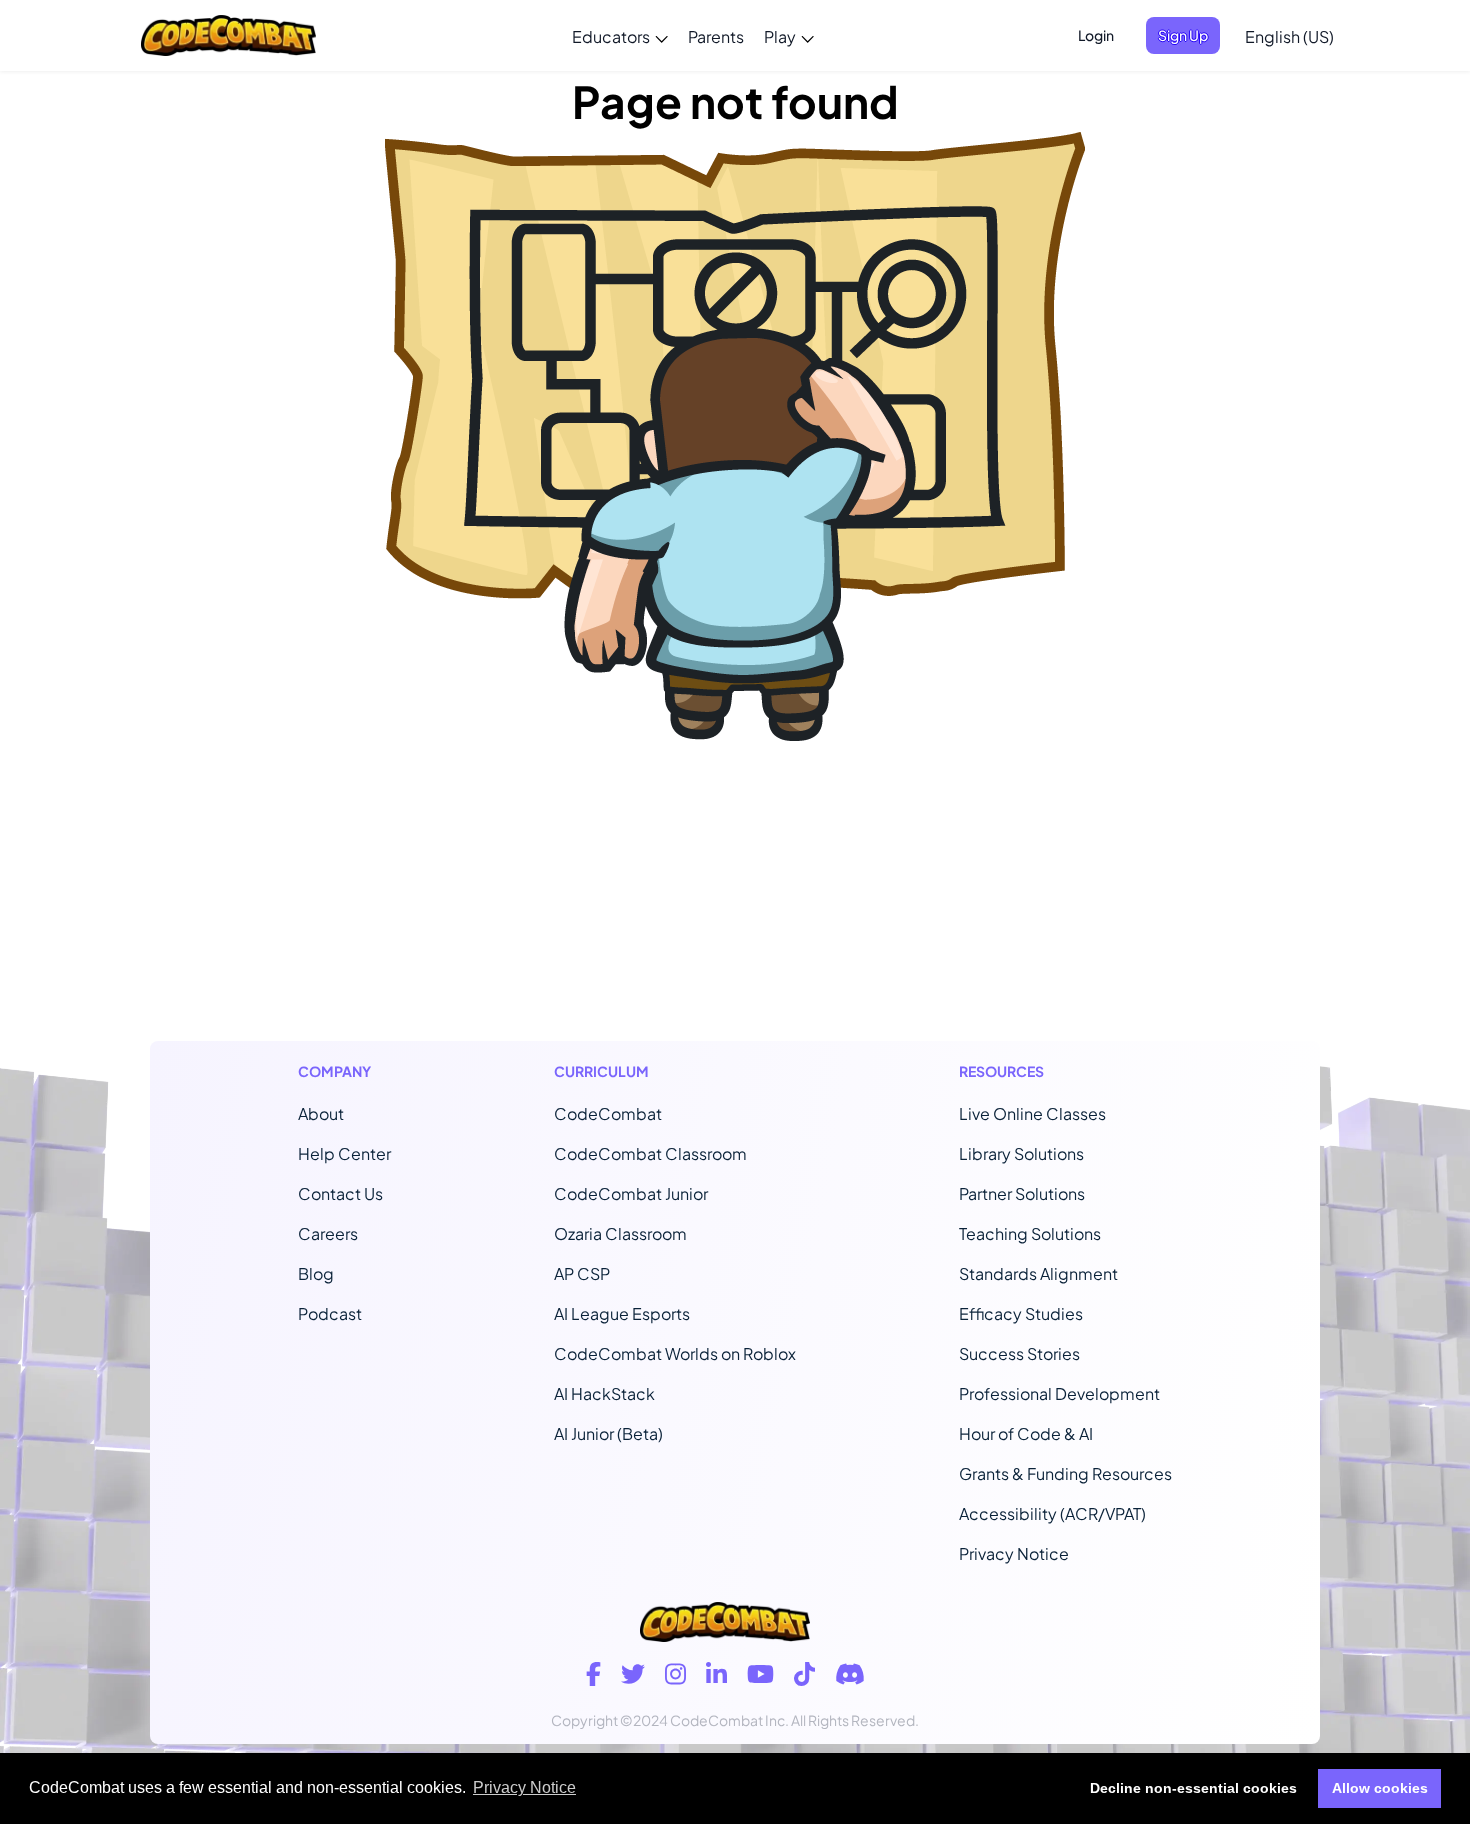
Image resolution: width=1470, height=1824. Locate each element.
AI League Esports (622, 1313)
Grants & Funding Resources (1065, 1473)
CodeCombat (608, 1113)
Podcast (330, 1313)
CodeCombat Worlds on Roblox (675, 1353)
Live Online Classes (1032, 1113)
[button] (620, 36)
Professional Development (1059, 1393)
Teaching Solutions (1030, 1233)
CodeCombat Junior (631, 1193)
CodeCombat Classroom (650, 1153)
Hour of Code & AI (1026, 1433)
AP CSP (582, 1273)
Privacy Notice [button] (524, 1787)
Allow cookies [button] (1380, 1788)
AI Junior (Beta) (608, 1433)
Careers (328, 1233)
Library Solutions (1021, 1153)
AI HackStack (604, 1393)
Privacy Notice (1014, 1553)
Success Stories (1019, 1353)
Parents (716, 36)
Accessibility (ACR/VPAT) (1052, 1513)
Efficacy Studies (1021, 1313)
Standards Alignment (1038, 1273)
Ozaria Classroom (620, 1233)
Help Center (344, 1153)
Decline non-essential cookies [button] (1193, 1788)
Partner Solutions (1022, 1193)
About (321, 1113)
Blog (316, 1273)
